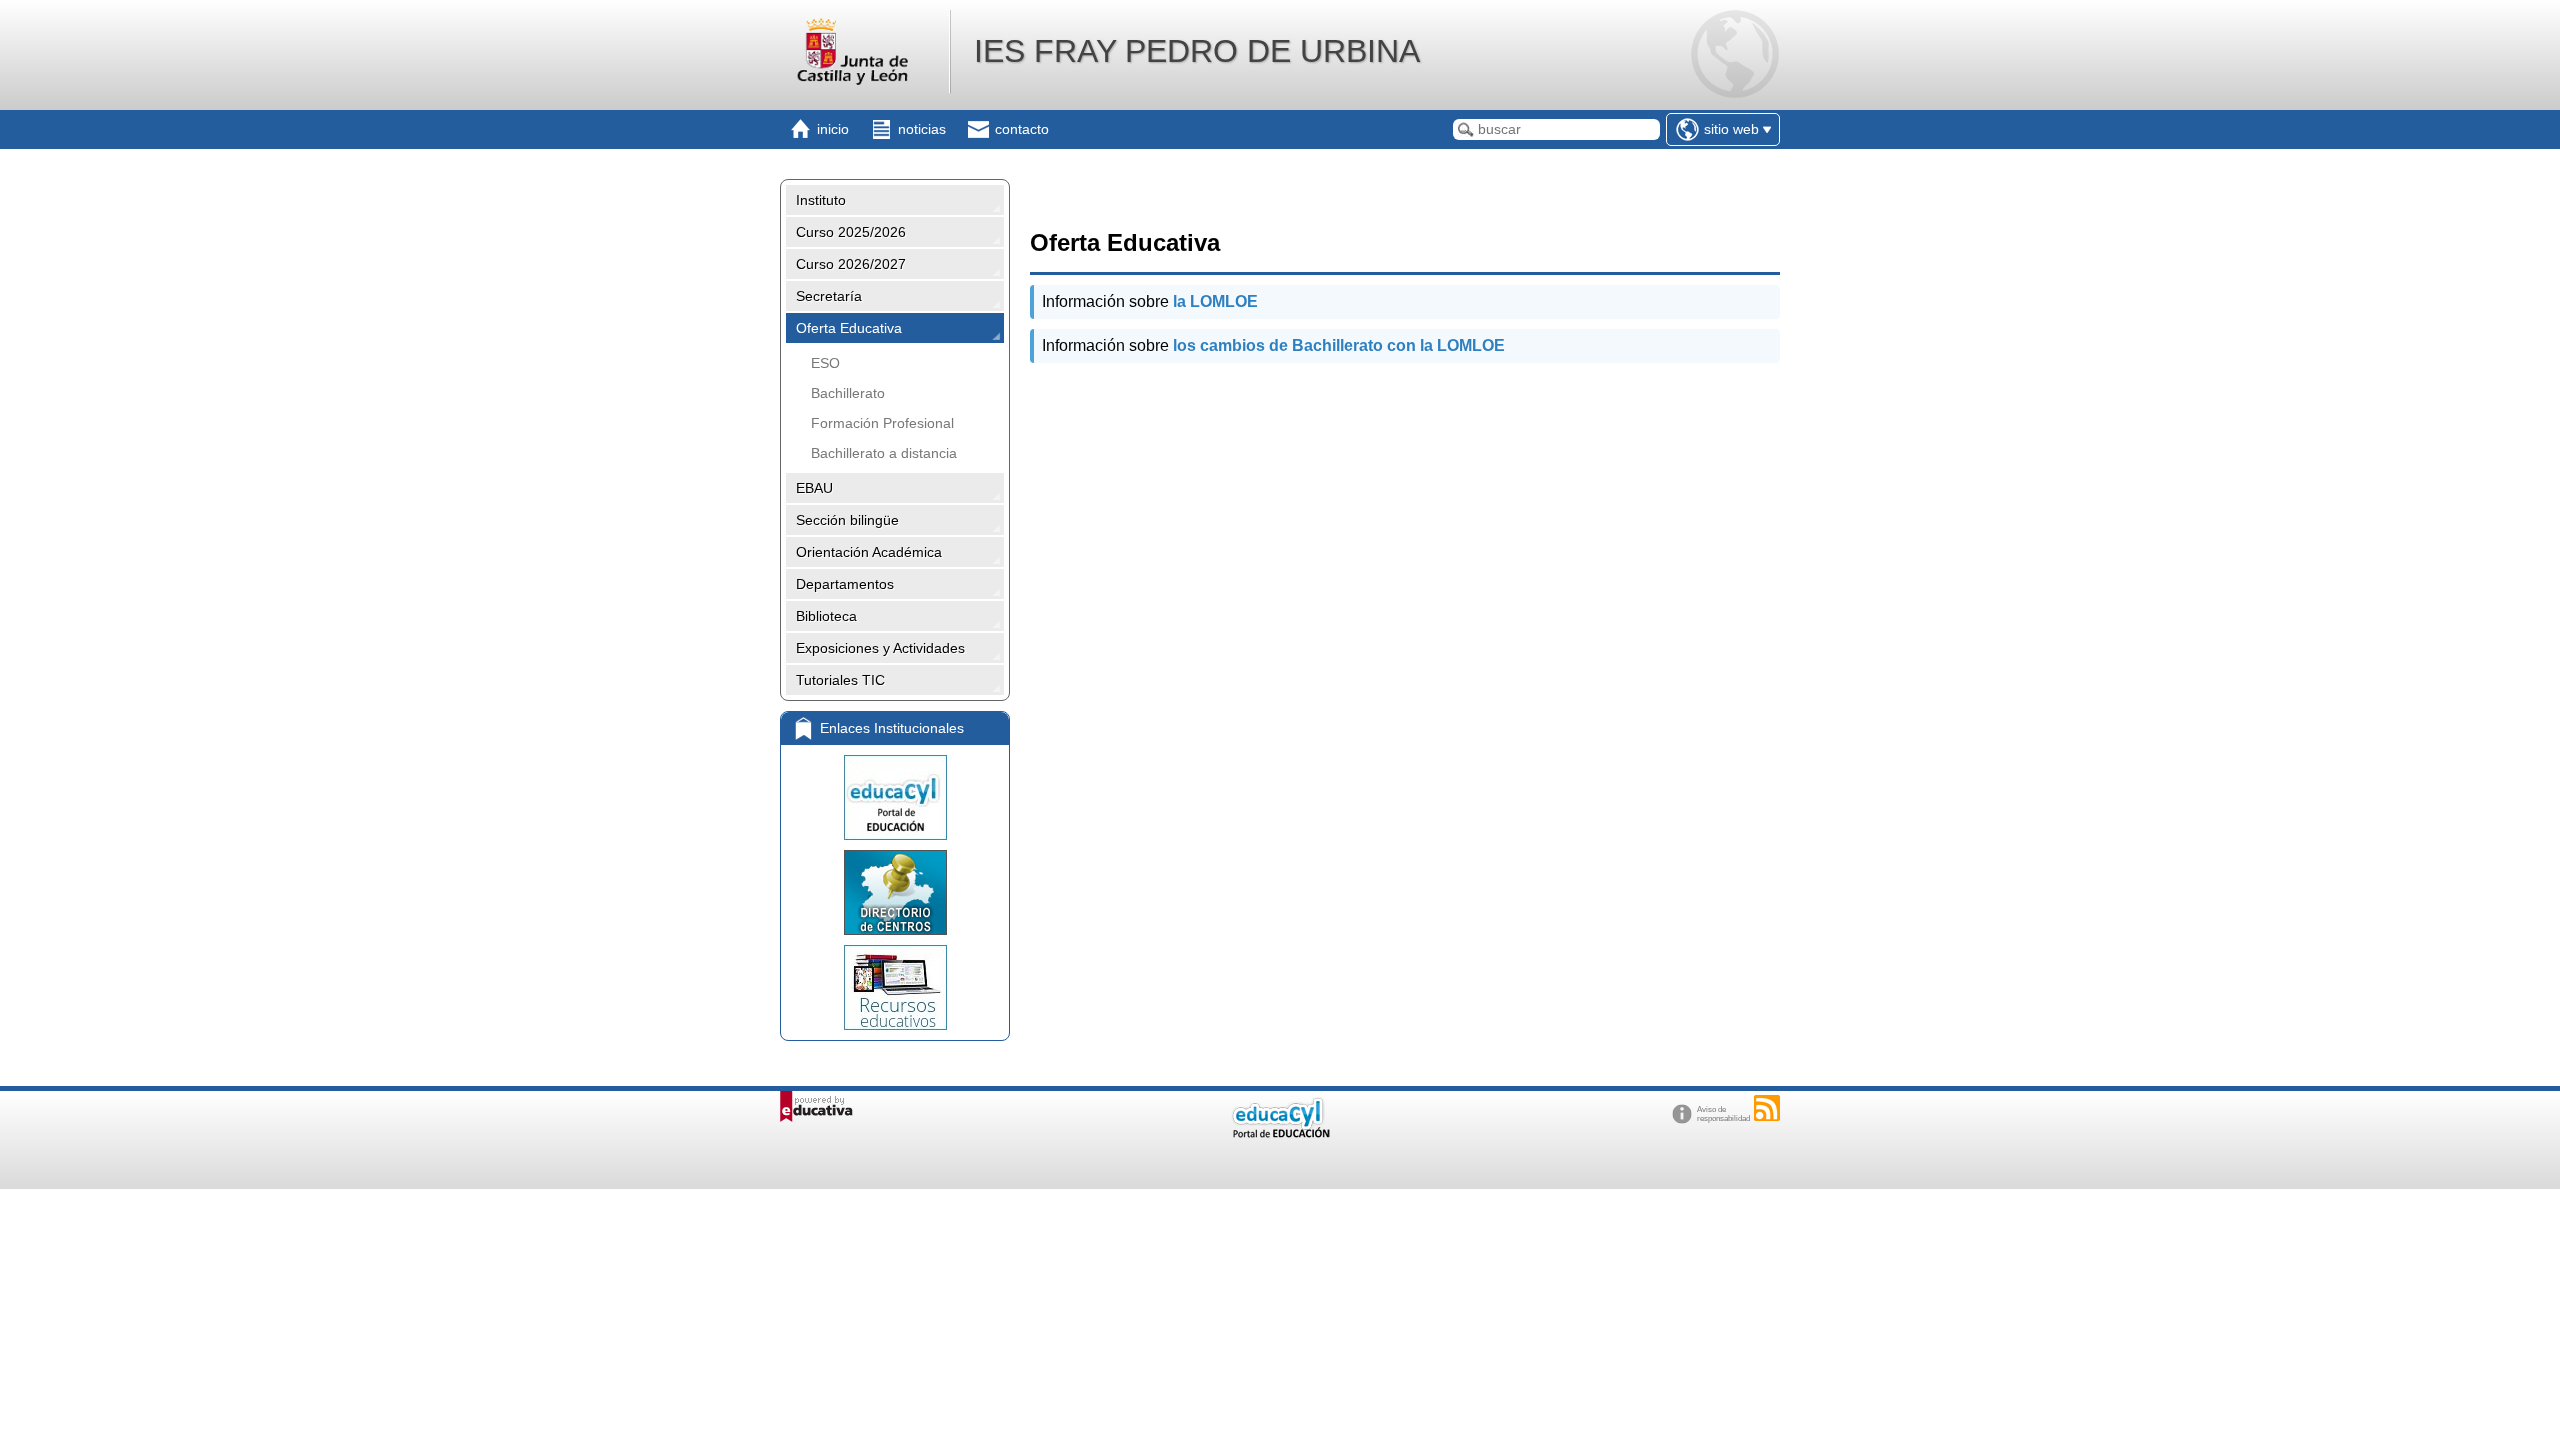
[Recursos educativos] (895, 987)
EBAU (814, 488)
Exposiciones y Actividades (880, 648)
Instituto (821, 200)
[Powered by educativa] (816, 1106)
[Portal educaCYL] (895, 797)
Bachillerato (848, 393)
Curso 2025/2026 (851, 232)
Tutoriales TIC (840, 680)
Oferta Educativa (849, 328)
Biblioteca (826, 616)
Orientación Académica (869, 552)
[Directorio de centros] (895, 892)
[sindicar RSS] (1767, 1108)
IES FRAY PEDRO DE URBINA (1197, 51)
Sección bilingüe (847, 520)
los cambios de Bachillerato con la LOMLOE (1339, 345)
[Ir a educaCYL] (1280, 1133)
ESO (825, 363)
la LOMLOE (1215, 301)
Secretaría (829, 296)
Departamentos (845, 584)
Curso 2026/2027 (851, 264)
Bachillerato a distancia (884, 453)
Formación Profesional (882, 423)
